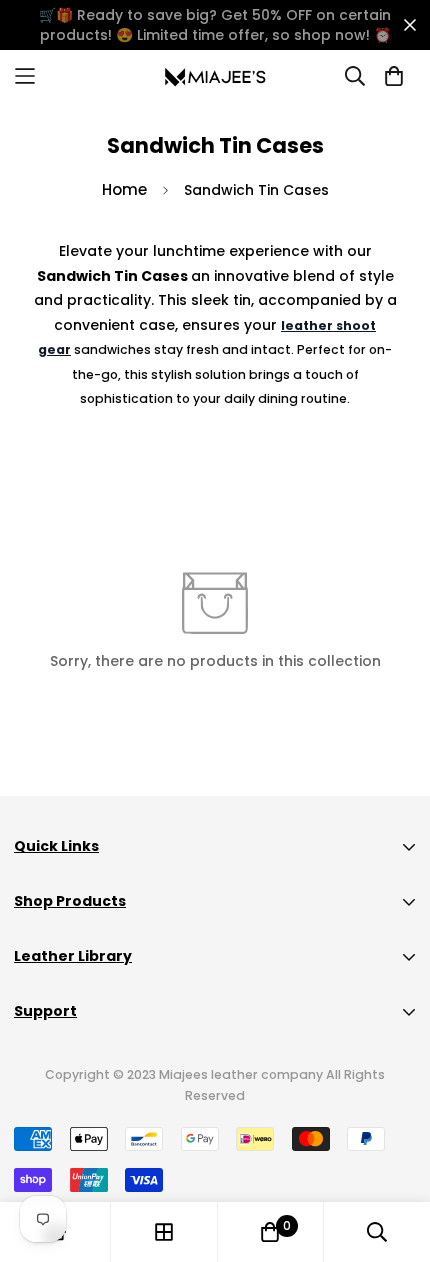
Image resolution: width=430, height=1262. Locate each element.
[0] (270, 1232)
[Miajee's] (215, 76)
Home (124, 189)
